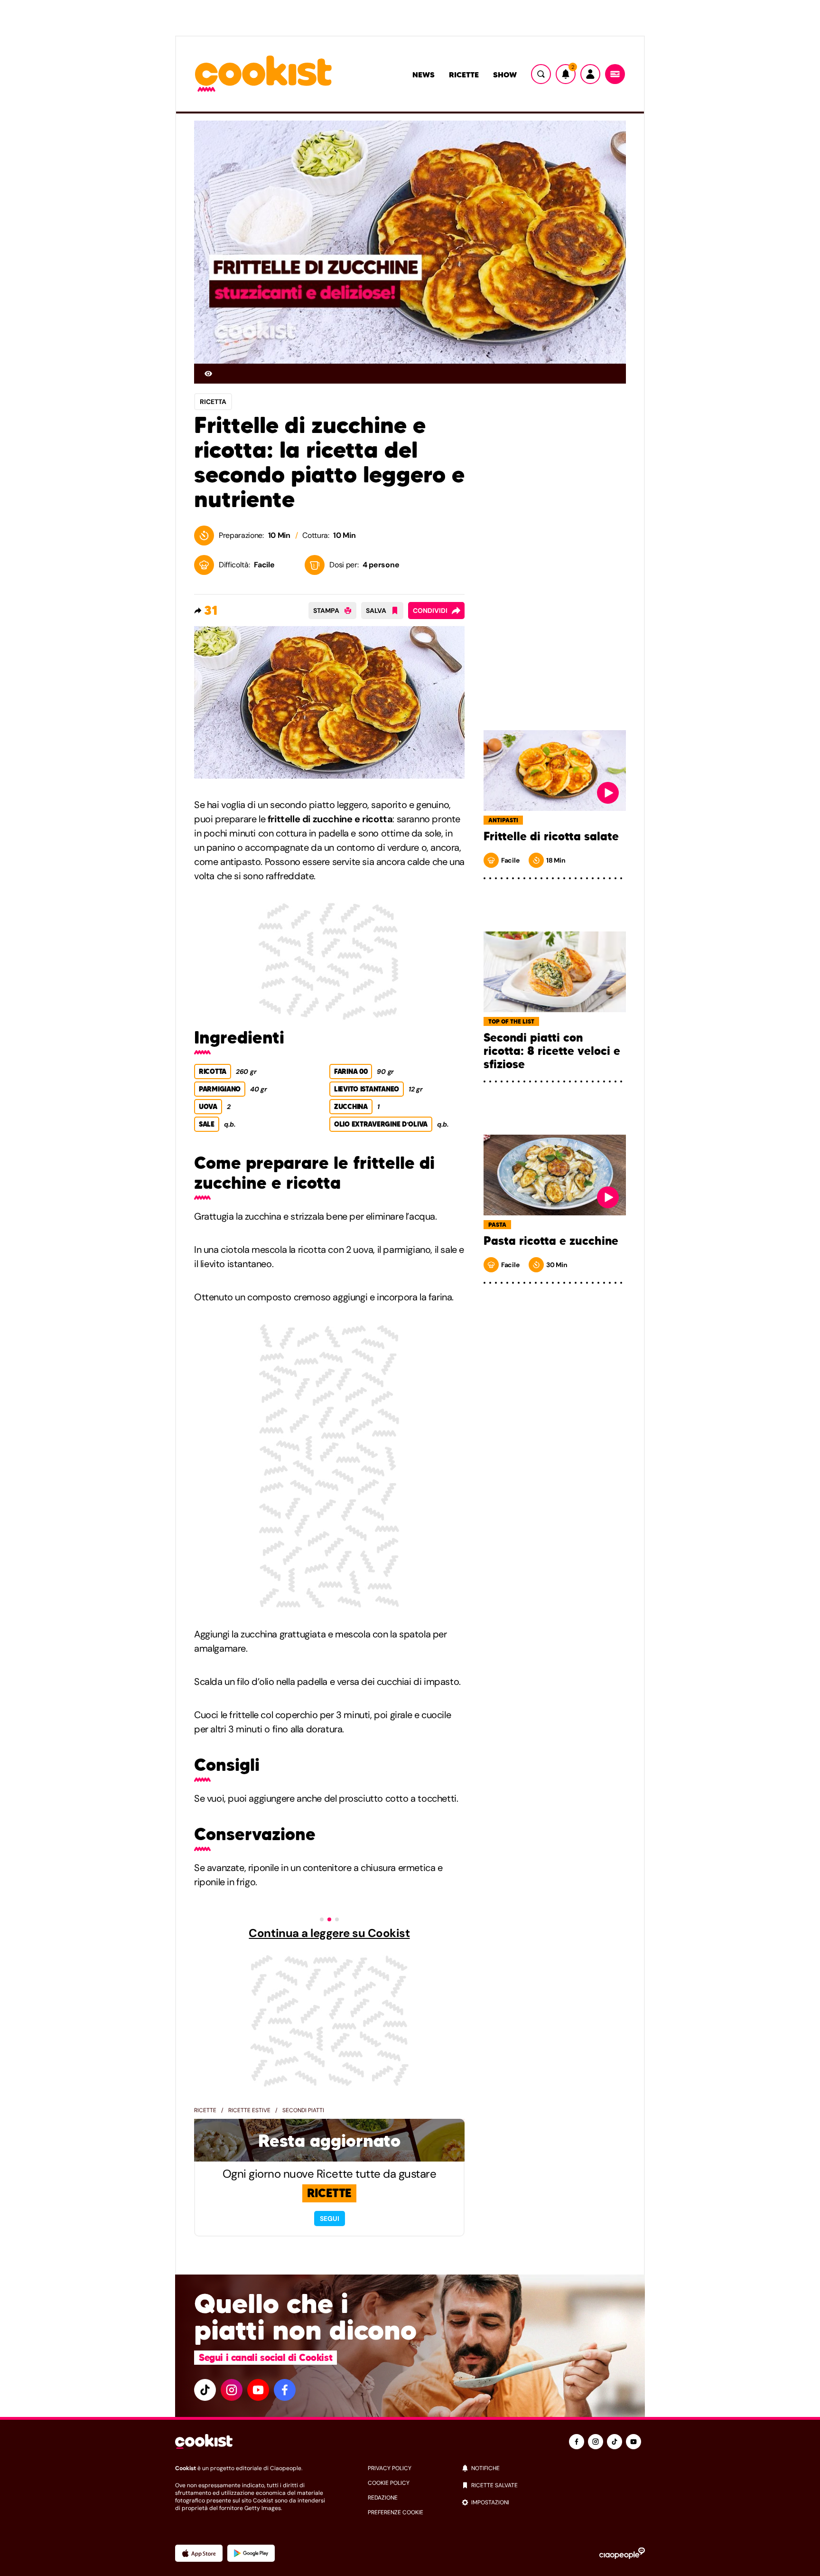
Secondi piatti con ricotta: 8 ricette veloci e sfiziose (552, 1051)
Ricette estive (249, 2110)
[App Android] (251, 2553)
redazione (383, 2498)
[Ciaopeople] (622, 2553)
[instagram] (232, 2390)
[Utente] (590, 74)
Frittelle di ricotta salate (551, 837)
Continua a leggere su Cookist (329, 1933)
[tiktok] (205, 2390)
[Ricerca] (541, 74)
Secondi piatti (303, 2110)
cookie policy (389, 2483)
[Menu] (615, 74)
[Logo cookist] (263, 74)
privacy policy (390, 2468)
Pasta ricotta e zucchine (551, 1241)
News (424, 75)
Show (505, 75)
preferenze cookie (396, 2512)
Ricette (464, 75)
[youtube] (258, 2390)
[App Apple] (199, 2553)
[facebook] (285, 2390)
